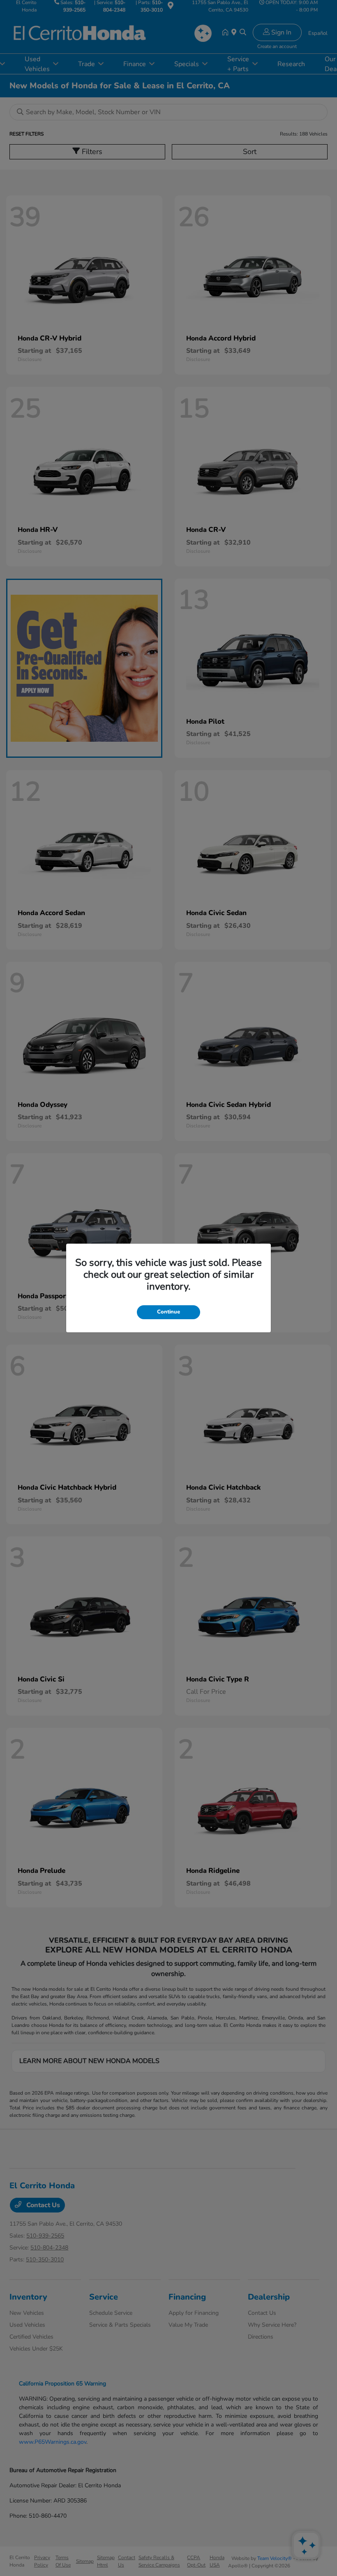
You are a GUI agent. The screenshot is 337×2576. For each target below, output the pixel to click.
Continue (168, 1312)
